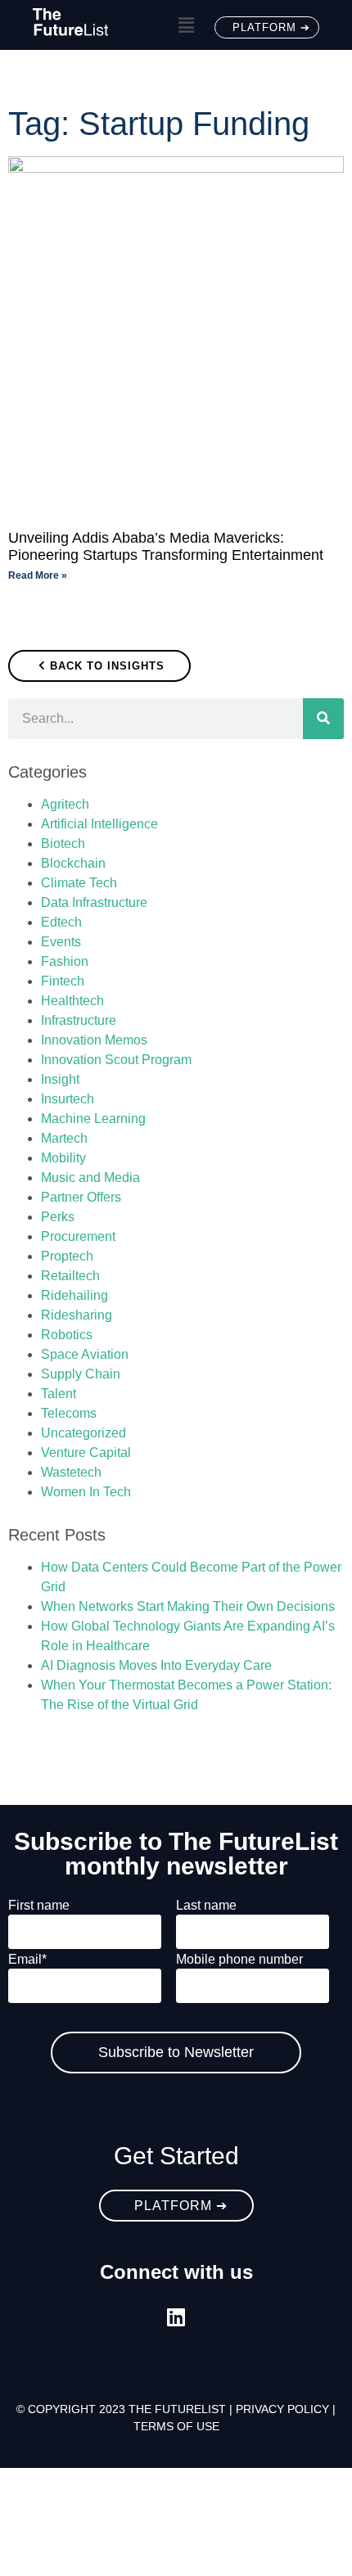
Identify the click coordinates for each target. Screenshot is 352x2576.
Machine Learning (93, 1119)
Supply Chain (81, 1374)
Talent (59, 1394)
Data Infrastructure (94, 902)
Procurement (78, 1236)
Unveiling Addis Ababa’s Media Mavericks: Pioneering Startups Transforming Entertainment (166, 547)
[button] (186, 26)
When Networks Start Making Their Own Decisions (188, 1606)
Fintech (63, 981)
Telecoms (69, 1413)
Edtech (61, 922)
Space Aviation (85, 1354)
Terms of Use (176, 2426)
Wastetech (71, 1472)
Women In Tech (86, 1492)
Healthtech (72, 1001)
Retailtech (70, 1276)
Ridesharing (77, 1315)
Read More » (38, 575)
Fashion (65, 961)
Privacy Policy (282, 2409)
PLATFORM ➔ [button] (271, 27)
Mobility (63, 1158)
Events (61, 942)
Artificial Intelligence (99, 824)
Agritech (65, 804)
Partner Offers (81, 1197)
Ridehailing (74, 1295)
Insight (60, 1079)
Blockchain (73, 863)
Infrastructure (79, 1020)
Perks (58, 1217)
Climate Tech (79, 883)
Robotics (67, 1335)
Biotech (63, 844)
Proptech (67, 1256)
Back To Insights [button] (107, 666)
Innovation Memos (94, 1040)
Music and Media (90, 1177)
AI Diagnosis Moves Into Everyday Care (156, 1665)
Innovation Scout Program (116, 1060)
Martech (64, 1138)
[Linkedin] (176, 2317)
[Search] (323, 719)
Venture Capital (86, 1453)
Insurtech (68, 1099)
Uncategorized (83, 1433)
